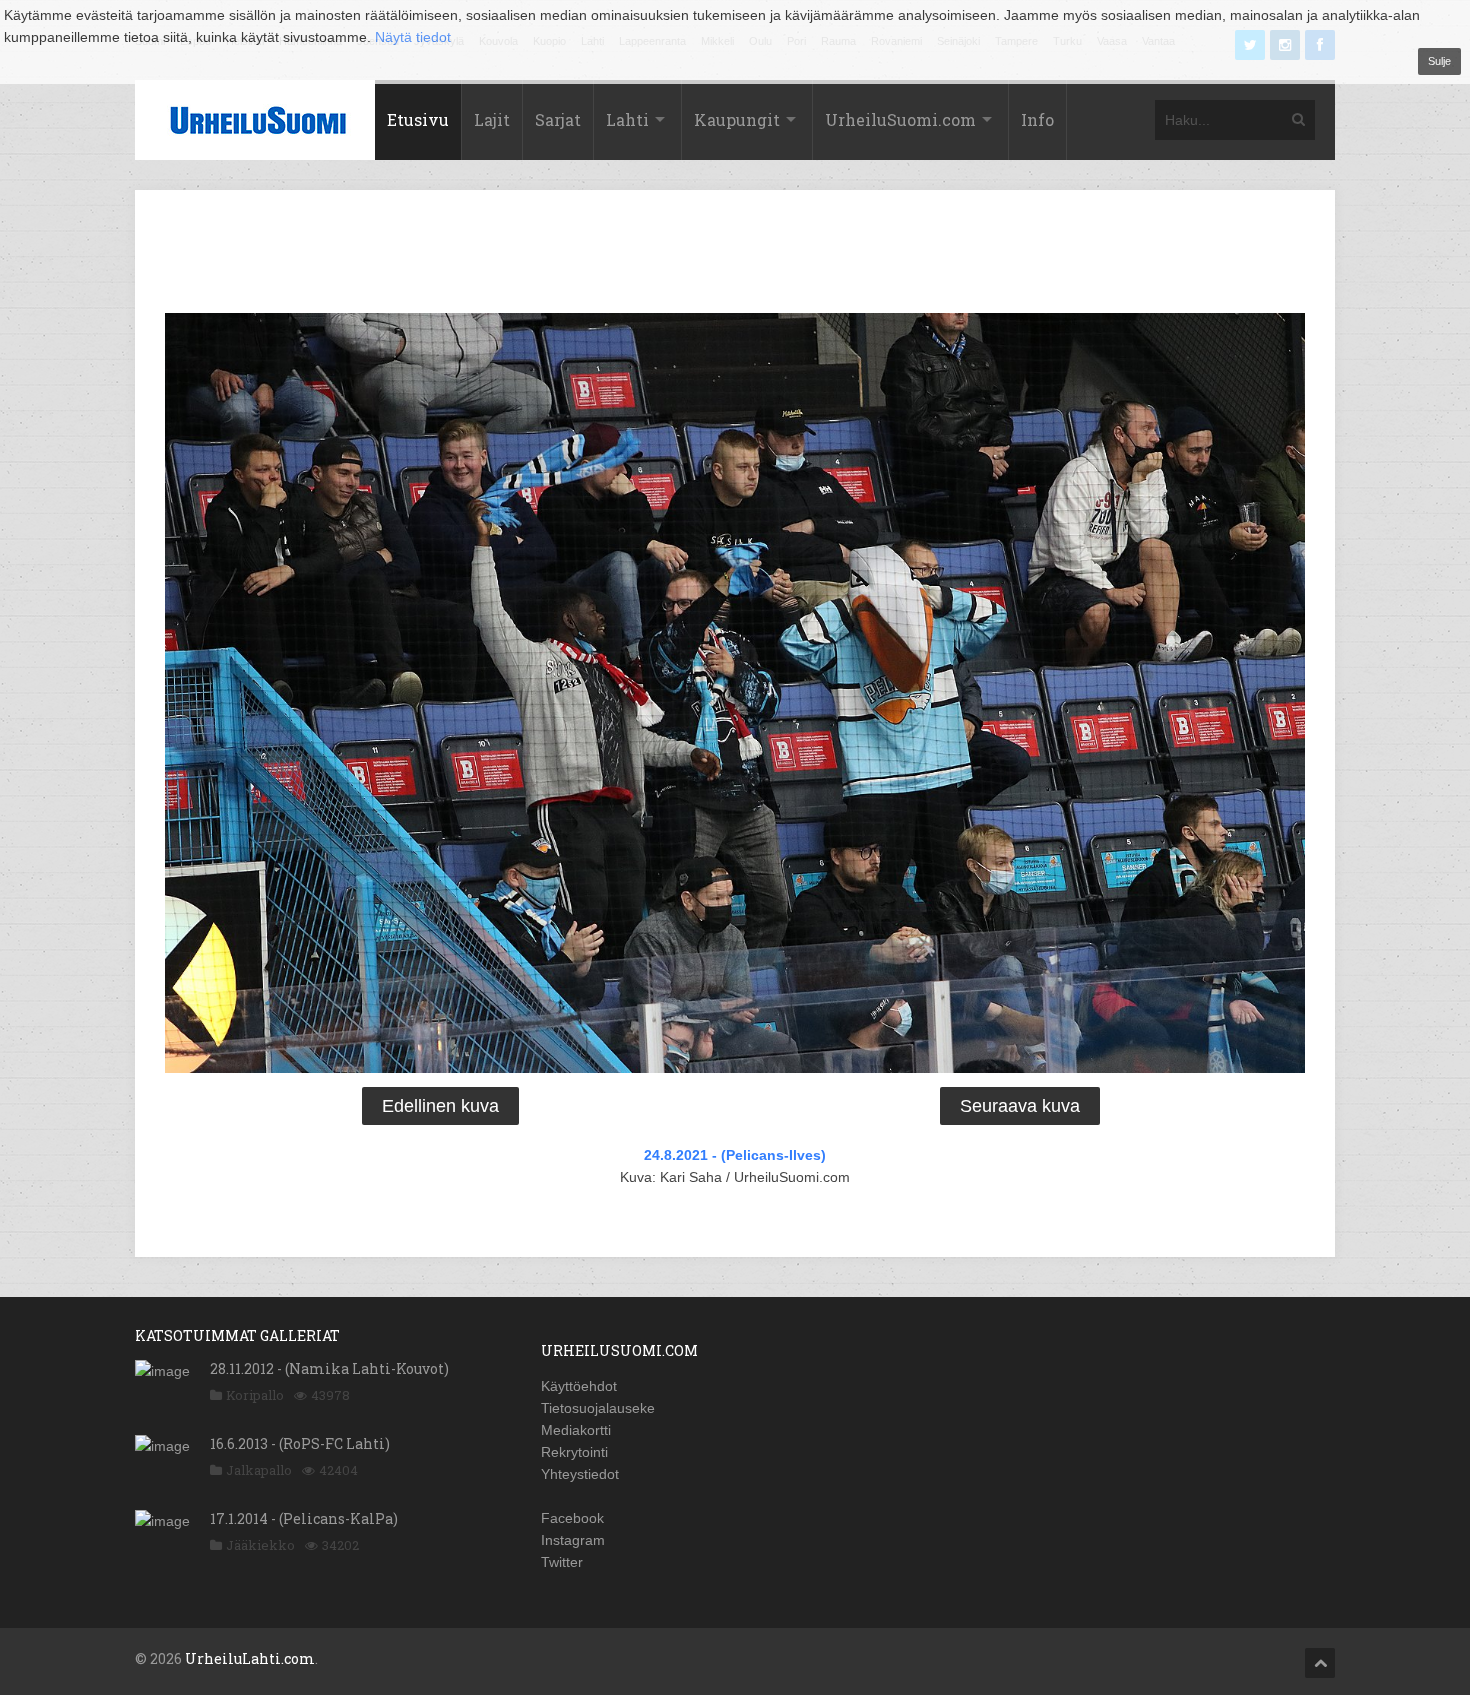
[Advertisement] (735, 255)
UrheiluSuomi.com (900, 119)
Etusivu (418, 119)
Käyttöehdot (579, 1386)
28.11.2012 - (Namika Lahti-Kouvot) (329, 1368)
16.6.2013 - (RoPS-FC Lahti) (300, 1443)
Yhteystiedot (580, 1474)
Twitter (562, 1562)
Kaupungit (737, 119)
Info (1037, 119)
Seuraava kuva (1020, 1106)
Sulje (1439, 61)
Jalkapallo (259, 1470)
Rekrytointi (574, 1452)
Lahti (627, 119)
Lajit (492, 119)
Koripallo (255, 1395)
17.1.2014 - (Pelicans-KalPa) (304, 1518)
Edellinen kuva (440, 1106)
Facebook (572, 1518)
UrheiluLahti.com (250, 1658)
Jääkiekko (260, 1545)
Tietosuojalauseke (598, 1408)
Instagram (573, 1540)
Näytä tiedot (413, 37)
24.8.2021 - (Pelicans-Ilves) (735, 1155)
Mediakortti (576, 1430)
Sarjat (558, 119)
